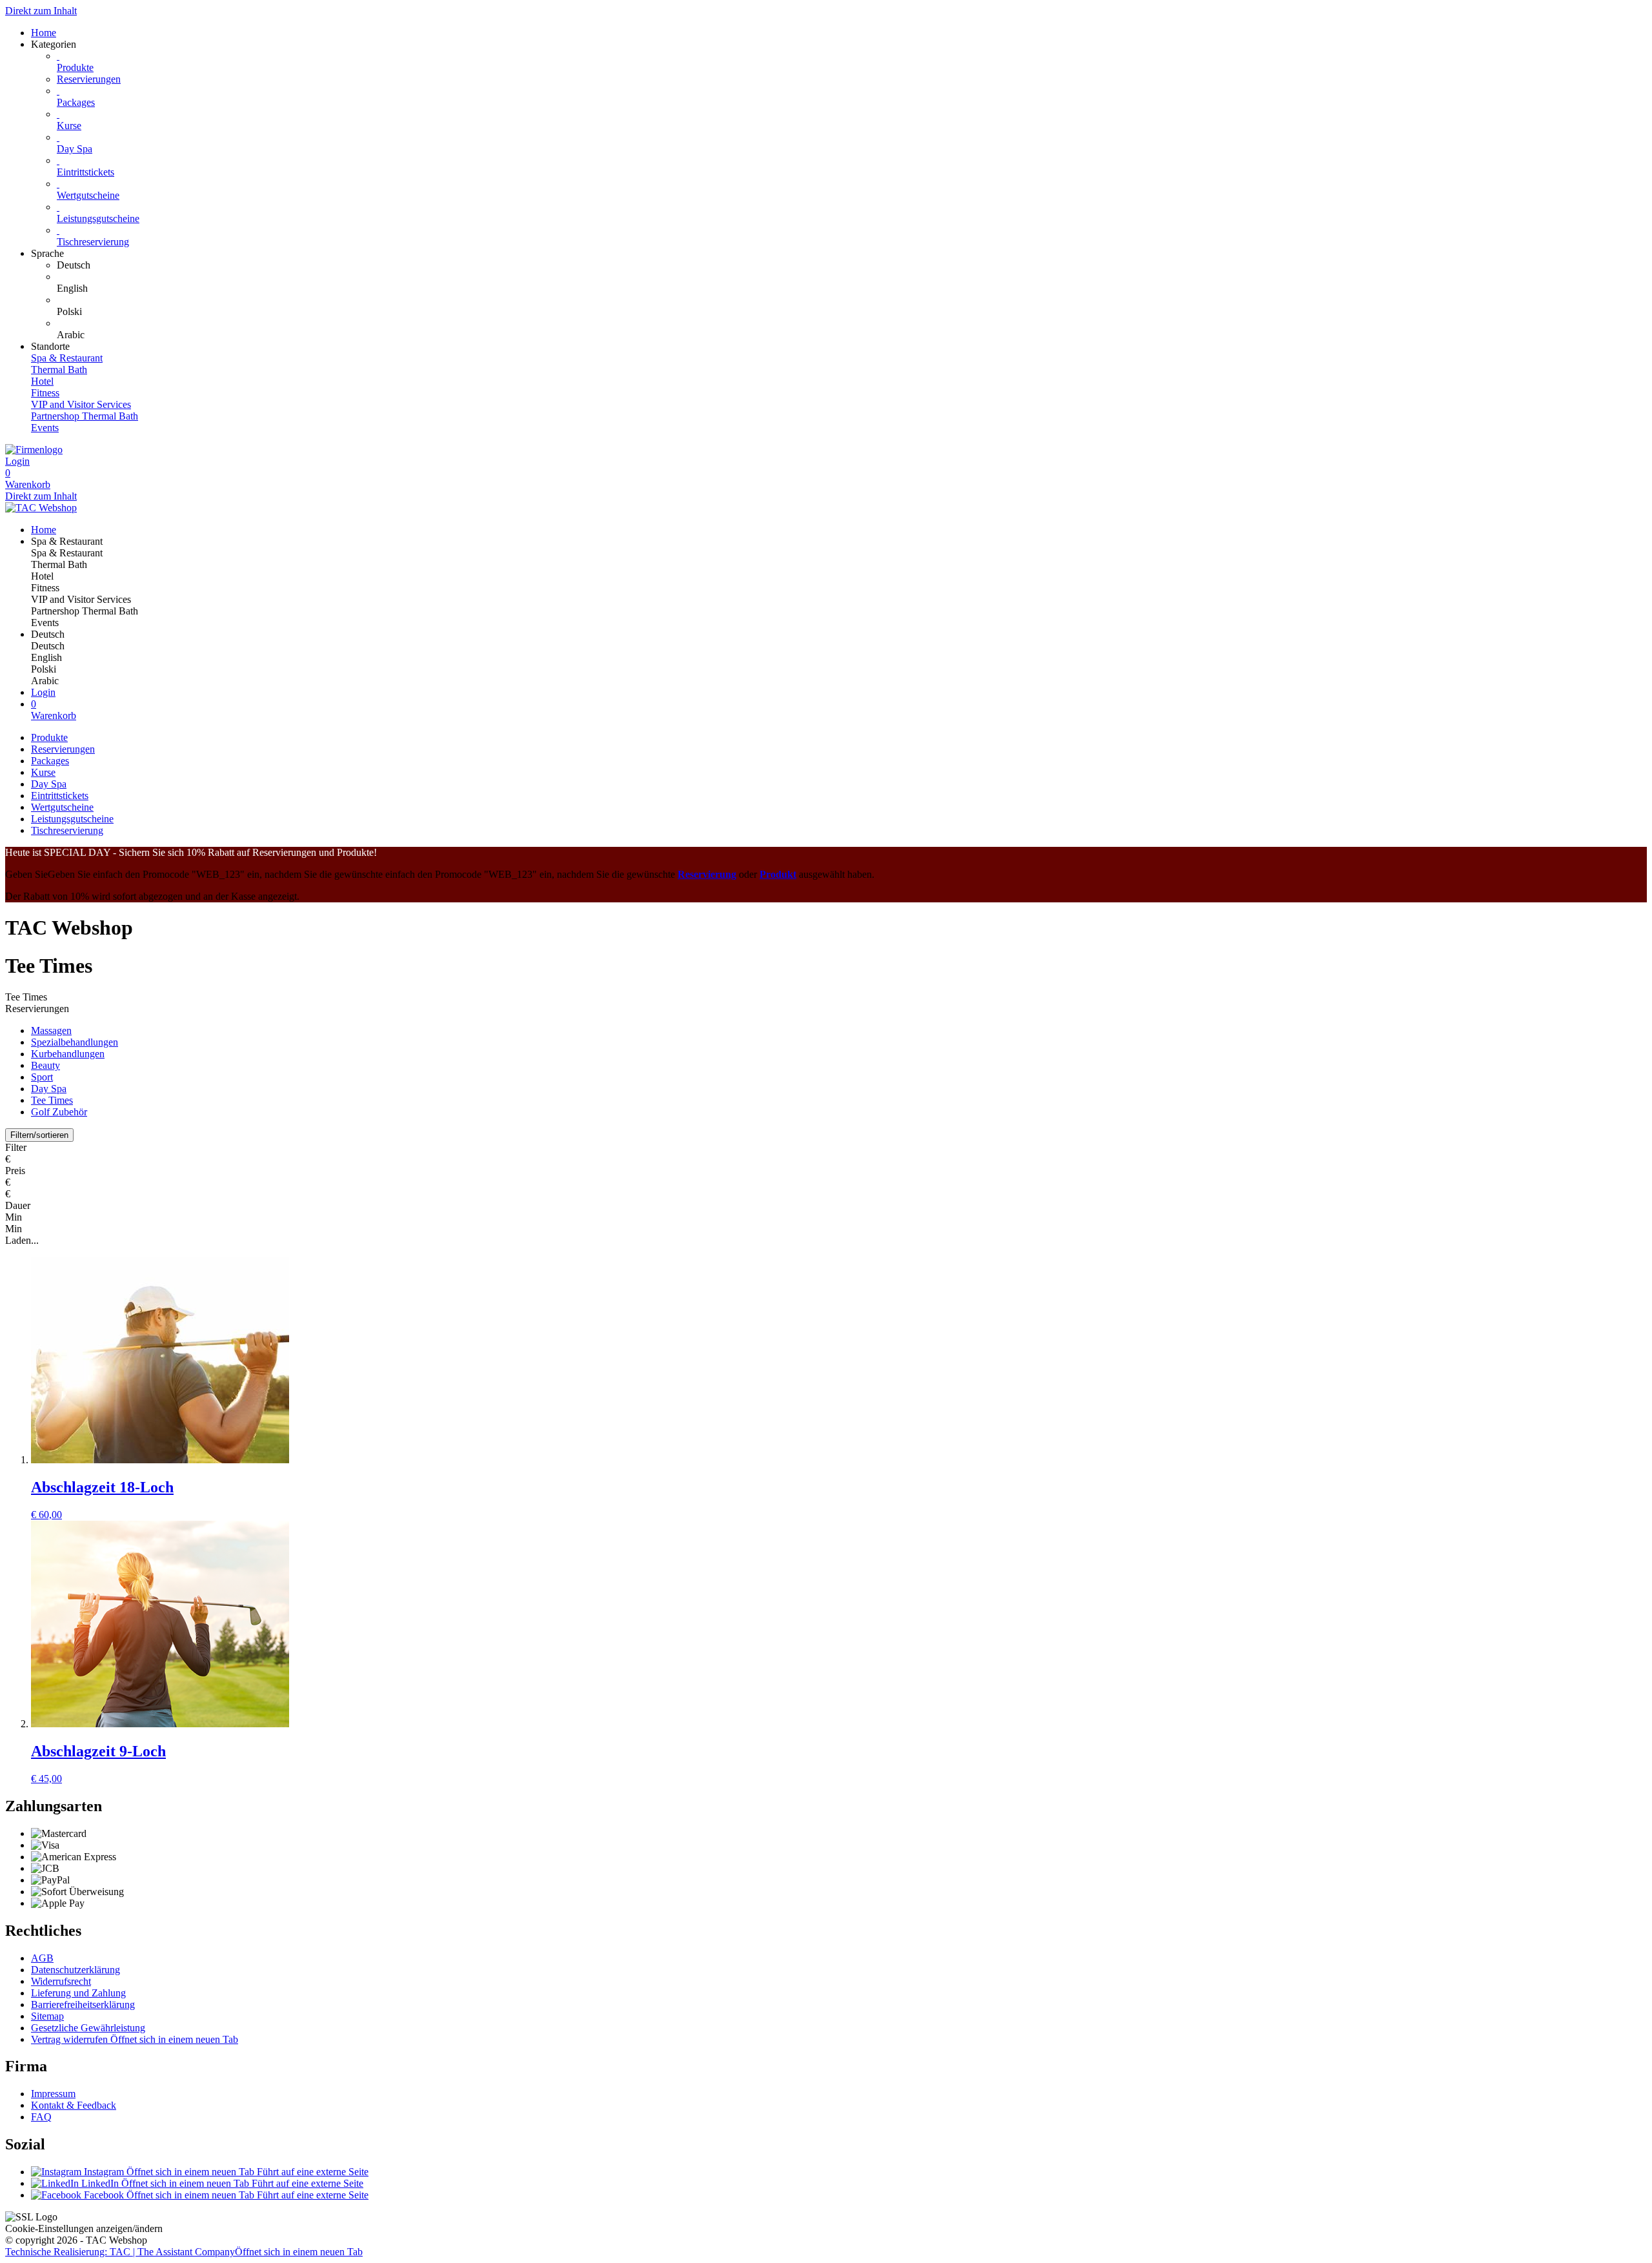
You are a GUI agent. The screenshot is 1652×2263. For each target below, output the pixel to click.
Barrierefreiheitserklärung (83, 2004)
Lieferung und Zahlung (78, 1993)
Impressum (53, 2094)
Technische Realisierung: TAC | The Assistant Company (184, 2252)
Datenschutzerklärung (76, 1970)
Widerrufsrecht (61, 1981)
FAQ (41, 2117)
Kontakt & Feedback (74, 2105)
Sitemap (47, 2016)
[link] (852, 265)
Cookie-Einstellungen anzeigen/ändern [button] (84, 2228)
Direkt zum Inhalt (41, 11)
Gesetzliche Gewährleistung (88, 2028)
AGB (42, 1958)
